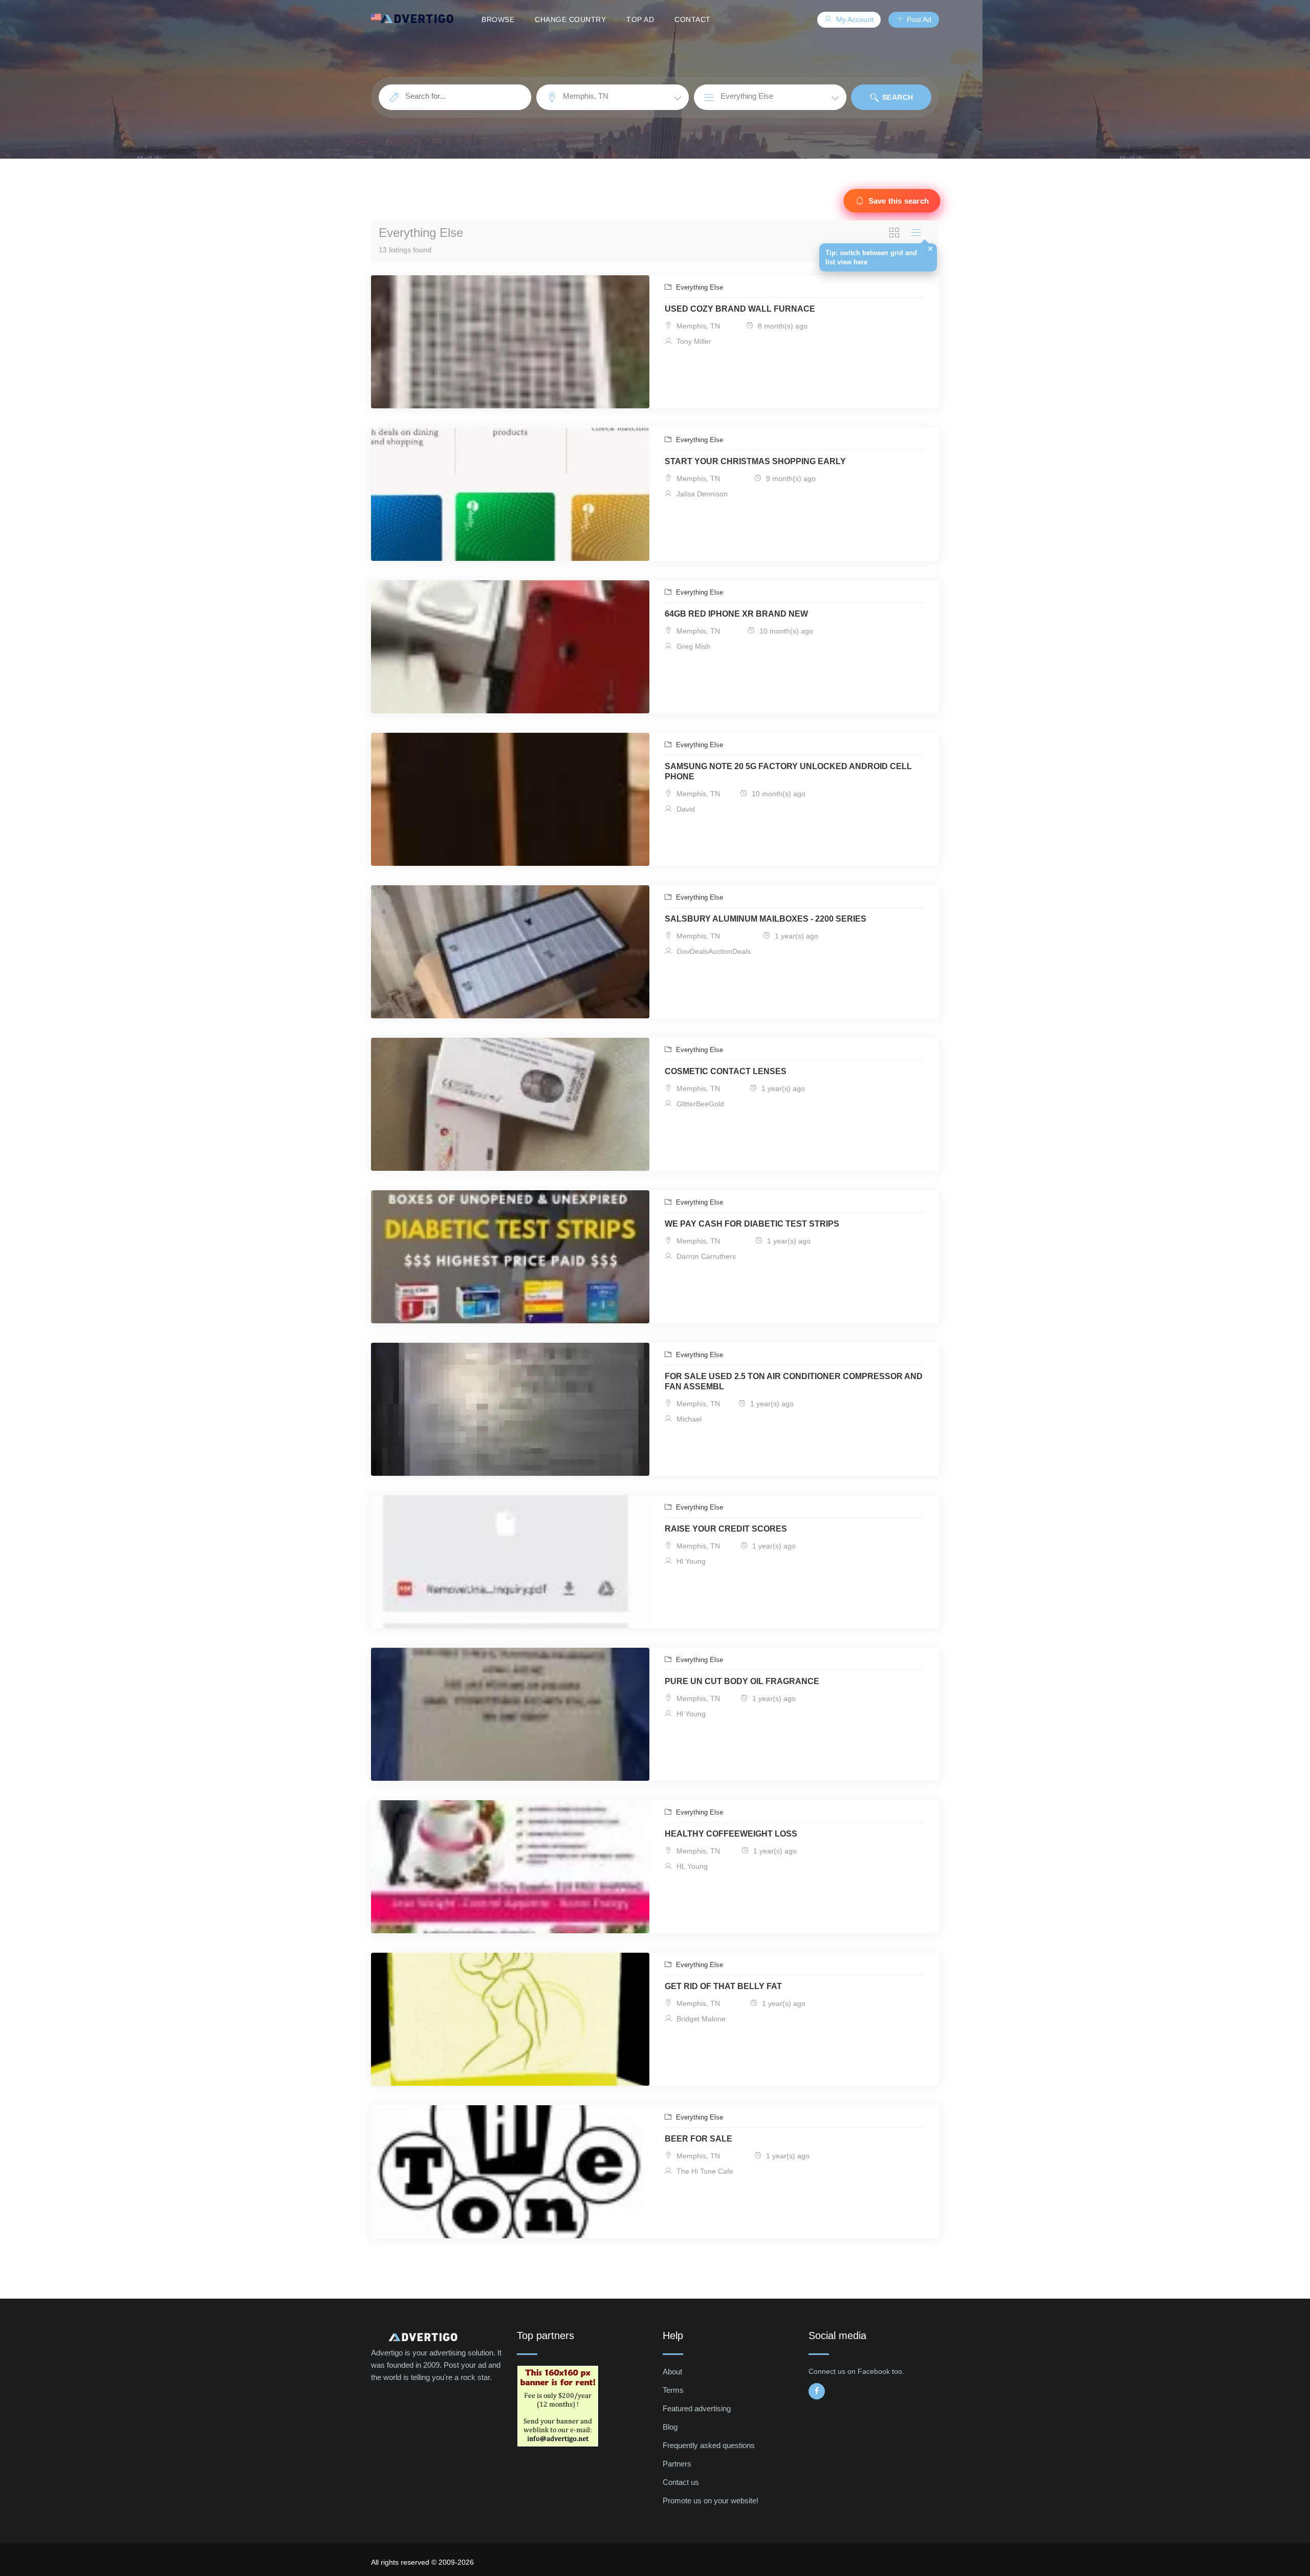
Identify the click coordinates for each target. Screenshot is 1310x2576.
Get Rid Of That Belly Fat (723, 1986)
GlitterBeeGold (699, 1104)
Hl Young (690, 1561)
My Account (854, 19)
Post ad (918, 19)
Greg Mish (692, 646)
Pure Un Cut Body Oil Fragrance (742, 1681)
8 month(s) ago (782, 326)
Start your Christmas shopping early (755, 461)
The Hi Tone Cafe (704, 2171)
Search (897, 97)
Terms (673, 2390)
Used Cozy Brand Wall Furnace (740, 309)
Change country (570, 19)
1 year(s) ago (795, 936)
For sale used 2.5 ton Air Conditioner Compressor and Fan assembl (794, 1381)
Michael (688, 1419)
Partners (677, 2464)
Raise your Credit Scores (726, 1529)
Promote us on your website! (711, 2501)
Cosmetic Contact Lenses (726, 1071)
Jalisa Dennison (701, 494)
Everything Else (698, 287)
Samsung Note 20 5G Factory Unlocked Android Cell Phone (788, 771)
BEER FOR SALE (698, 2139)
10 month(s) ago (785, 631)
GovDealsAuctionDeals (713, 951)
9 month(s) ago (790, 478)
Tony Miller (693, 341)
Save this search (899, 201)
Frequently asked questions (709, 2445)
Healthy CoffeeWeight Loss (731, 1834)
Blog (670, 2427)
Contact (693, 19)
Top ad (640, 19)
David (685, 809)
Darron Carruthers (705, 1256)
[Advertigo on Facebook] (817, 2391)
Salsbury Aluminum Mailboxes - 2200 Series (766, 919)
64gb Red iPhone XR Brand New (736, 614)
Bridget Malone (700, 2019)
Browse (498, 19)
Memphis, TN (697, 326)
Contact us (681, 2482)
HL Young (691, 1866)
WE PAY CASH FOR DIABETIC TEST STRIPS (752, 1224)
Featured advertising (697, 2408)
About (672, 2372)
